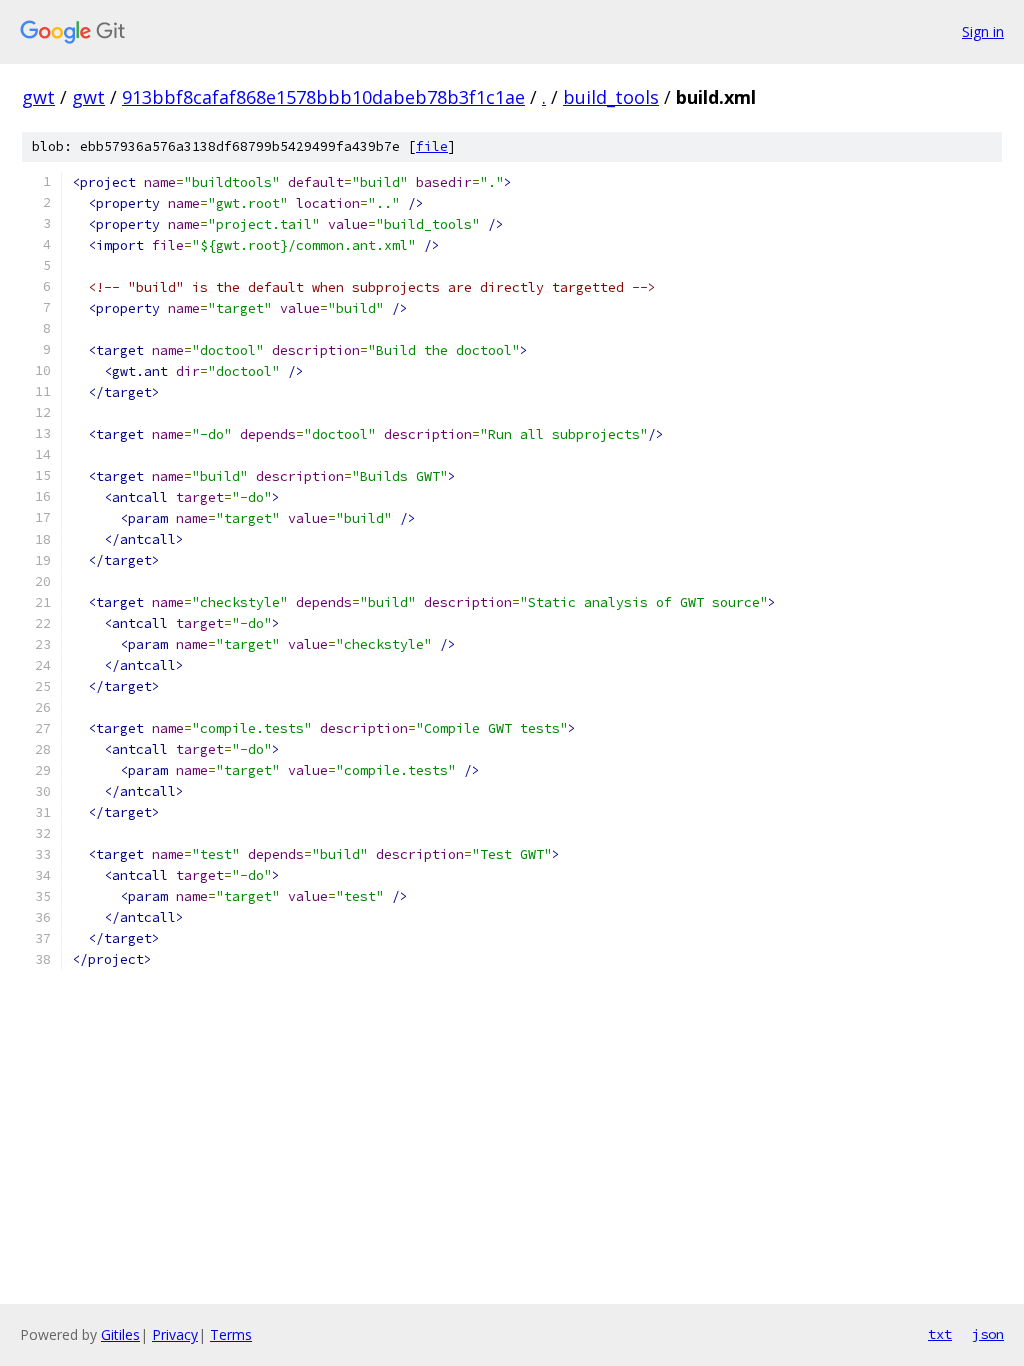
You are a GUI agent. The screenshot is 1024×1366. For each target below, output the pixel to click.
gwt (38, 97)
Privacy (175, 1334)
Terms (231, 1334)
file (432, 146)
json (988, 1334)
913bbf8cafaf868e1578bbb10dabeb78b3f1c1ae (323, 97)
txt (940, 1334)
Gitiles (120, 1334)
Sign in (983, 31)
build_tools (611, 97)
